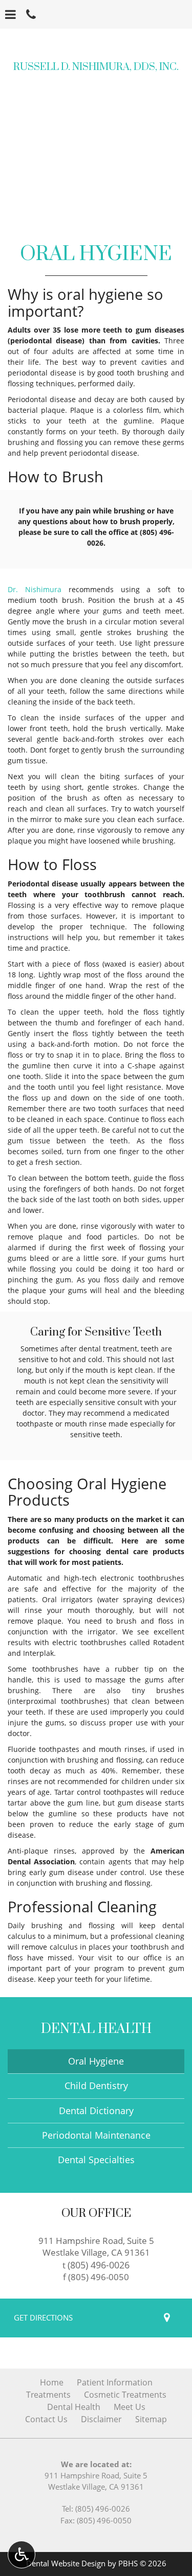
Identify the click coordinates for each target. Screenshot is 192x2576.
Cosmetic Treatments (125, 2395)
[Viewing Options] (22, 2555)
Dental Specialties (96, 2160)
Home (52, 2382)
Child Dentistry (96, 2086)
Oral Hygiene (96, 2061)
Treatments (48, 2395)
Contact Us (46, 2419)
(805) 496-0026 (99, 2265)
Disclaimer (101, 2419)
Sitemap (151, 2419)
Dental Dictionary (96, 2111)
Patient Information (115, 2382)
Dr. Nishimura (35, 589)
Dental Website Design (66, 2563)
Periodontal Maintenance (96, 2135)
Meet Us (130, 2407)
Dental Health (96, 2029)
